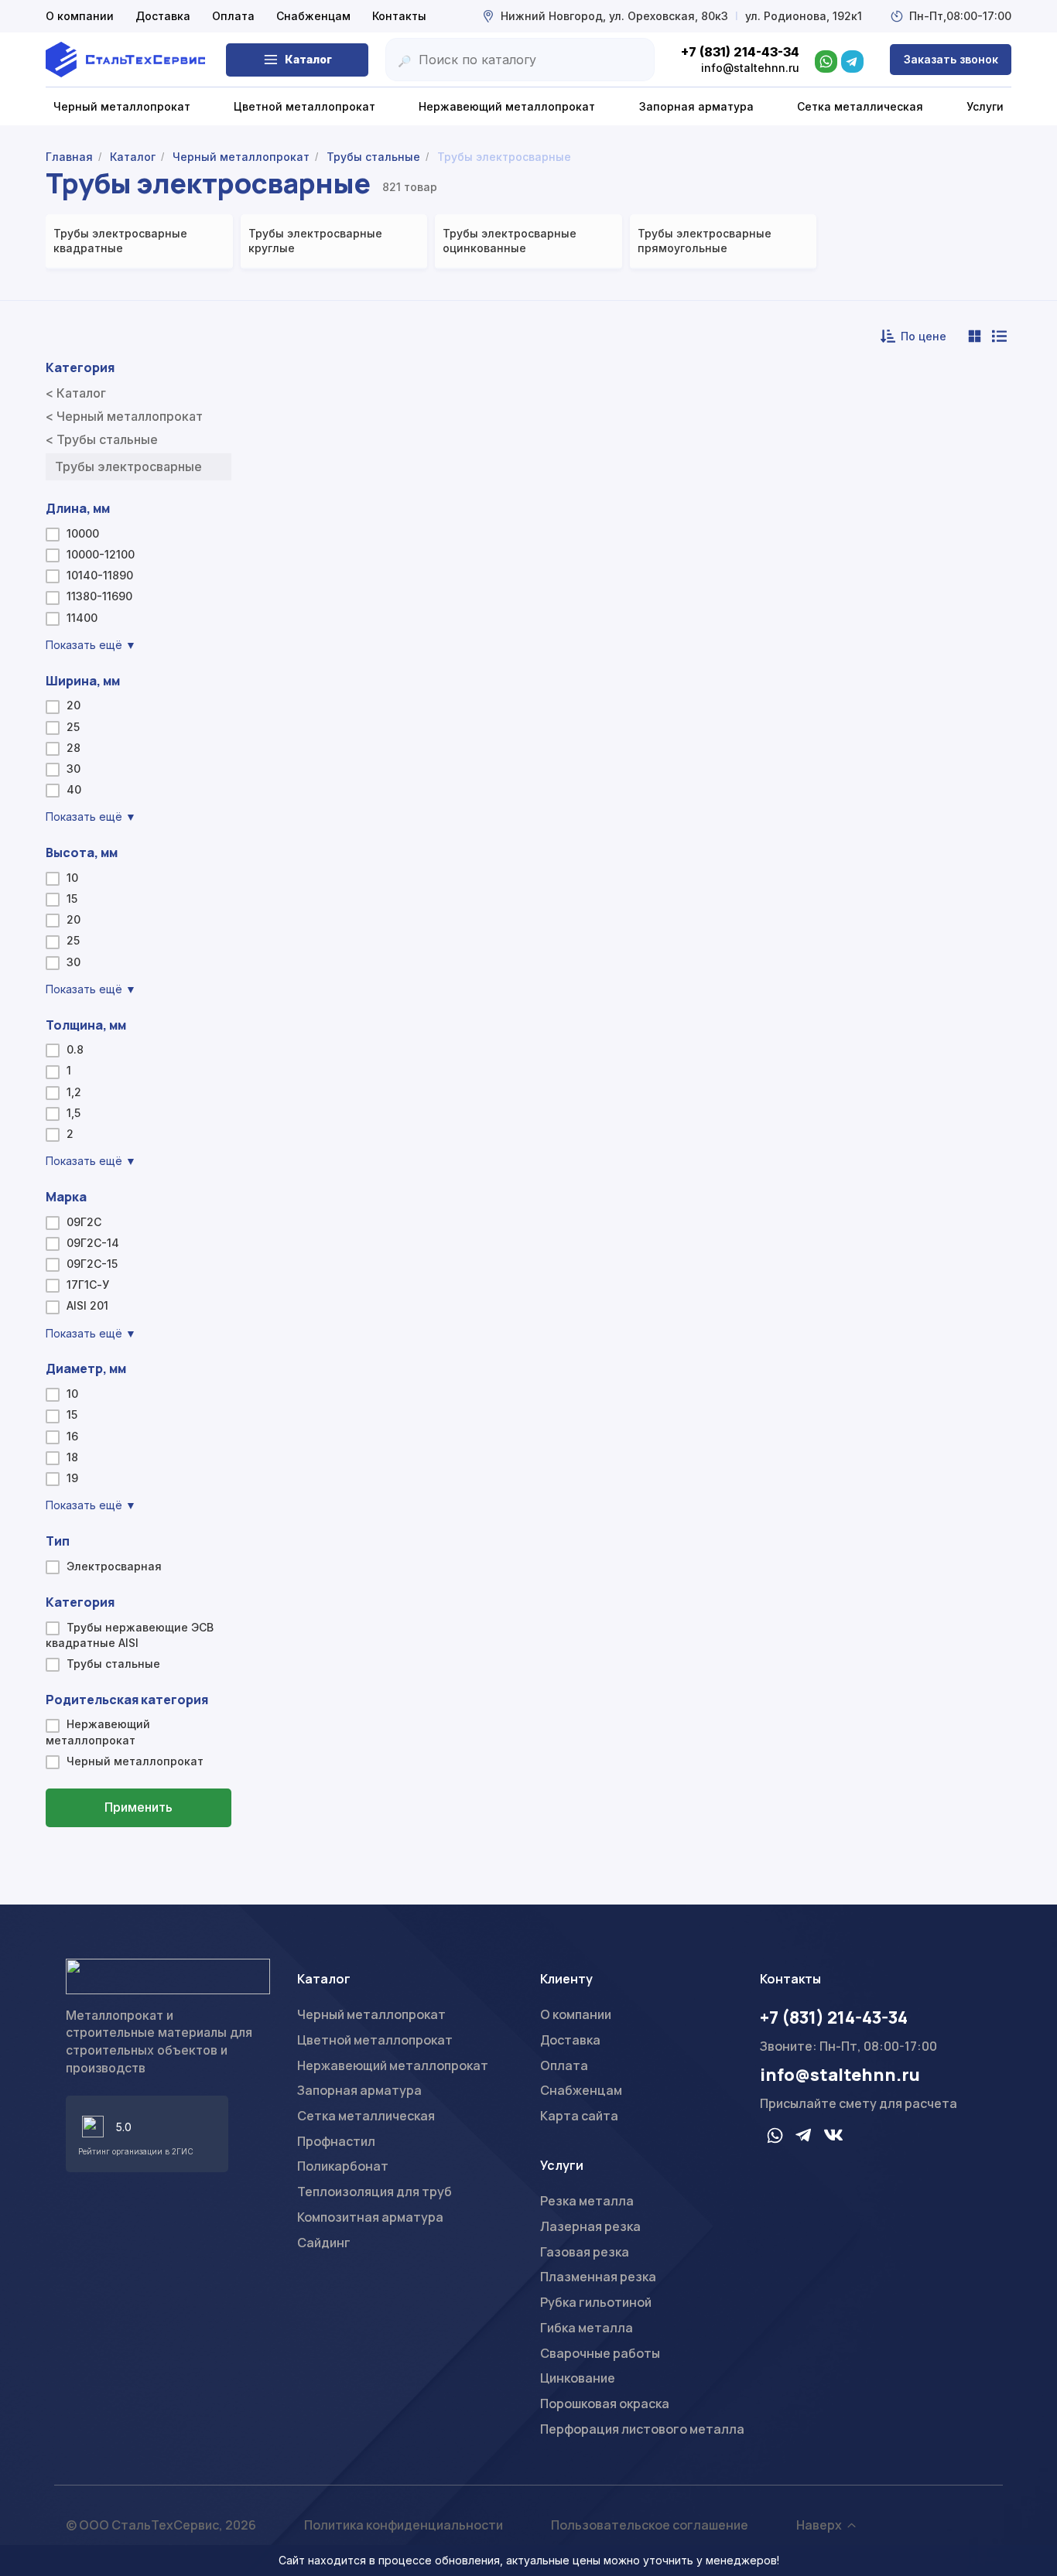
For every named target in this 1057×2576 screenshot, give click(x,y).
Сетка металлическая (366, 2116)
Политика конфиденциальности (404, 2525)
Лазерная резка (590, 2226)
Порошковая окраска (605, 2403)
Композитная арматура (370, 2217)
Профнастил (336, 2141)
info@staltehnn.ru (840, 2075)
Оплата (233, 16)
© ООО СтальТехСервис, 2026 (161, 2525)
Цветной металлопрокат (375, 2040)
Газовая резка (585, 2252)
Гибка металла (587, 2328)
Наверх (819, 2525)
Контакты (399, 16)
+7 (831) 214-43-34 (834, 2017)
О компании (80, 16)
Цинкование (578, 2378)
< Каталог (76, 393)
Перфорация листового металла (642, 2429)
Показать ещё (91, 645)
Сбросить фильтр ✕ (139, 1854)
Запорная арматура (359, 2090)
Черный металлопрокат (371, 2014)
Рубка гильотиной (596, 2302)
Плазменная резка (598, 2277)
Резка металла (587, 2201)
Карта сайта (579, 2116)
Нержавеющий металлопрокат (393, 2065)
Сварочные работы (600, 2353)
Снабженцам (313, 16)
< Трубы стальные (102, 439)
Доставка (163, 16)
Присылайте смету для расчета (859, 2103)
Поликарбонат (343, 2166)
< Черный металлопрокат (124, 416)
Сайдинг (324, 2243)
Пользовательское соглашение (650, 2525)
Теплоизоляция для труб (375, 2192)
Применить (139, 1807)
